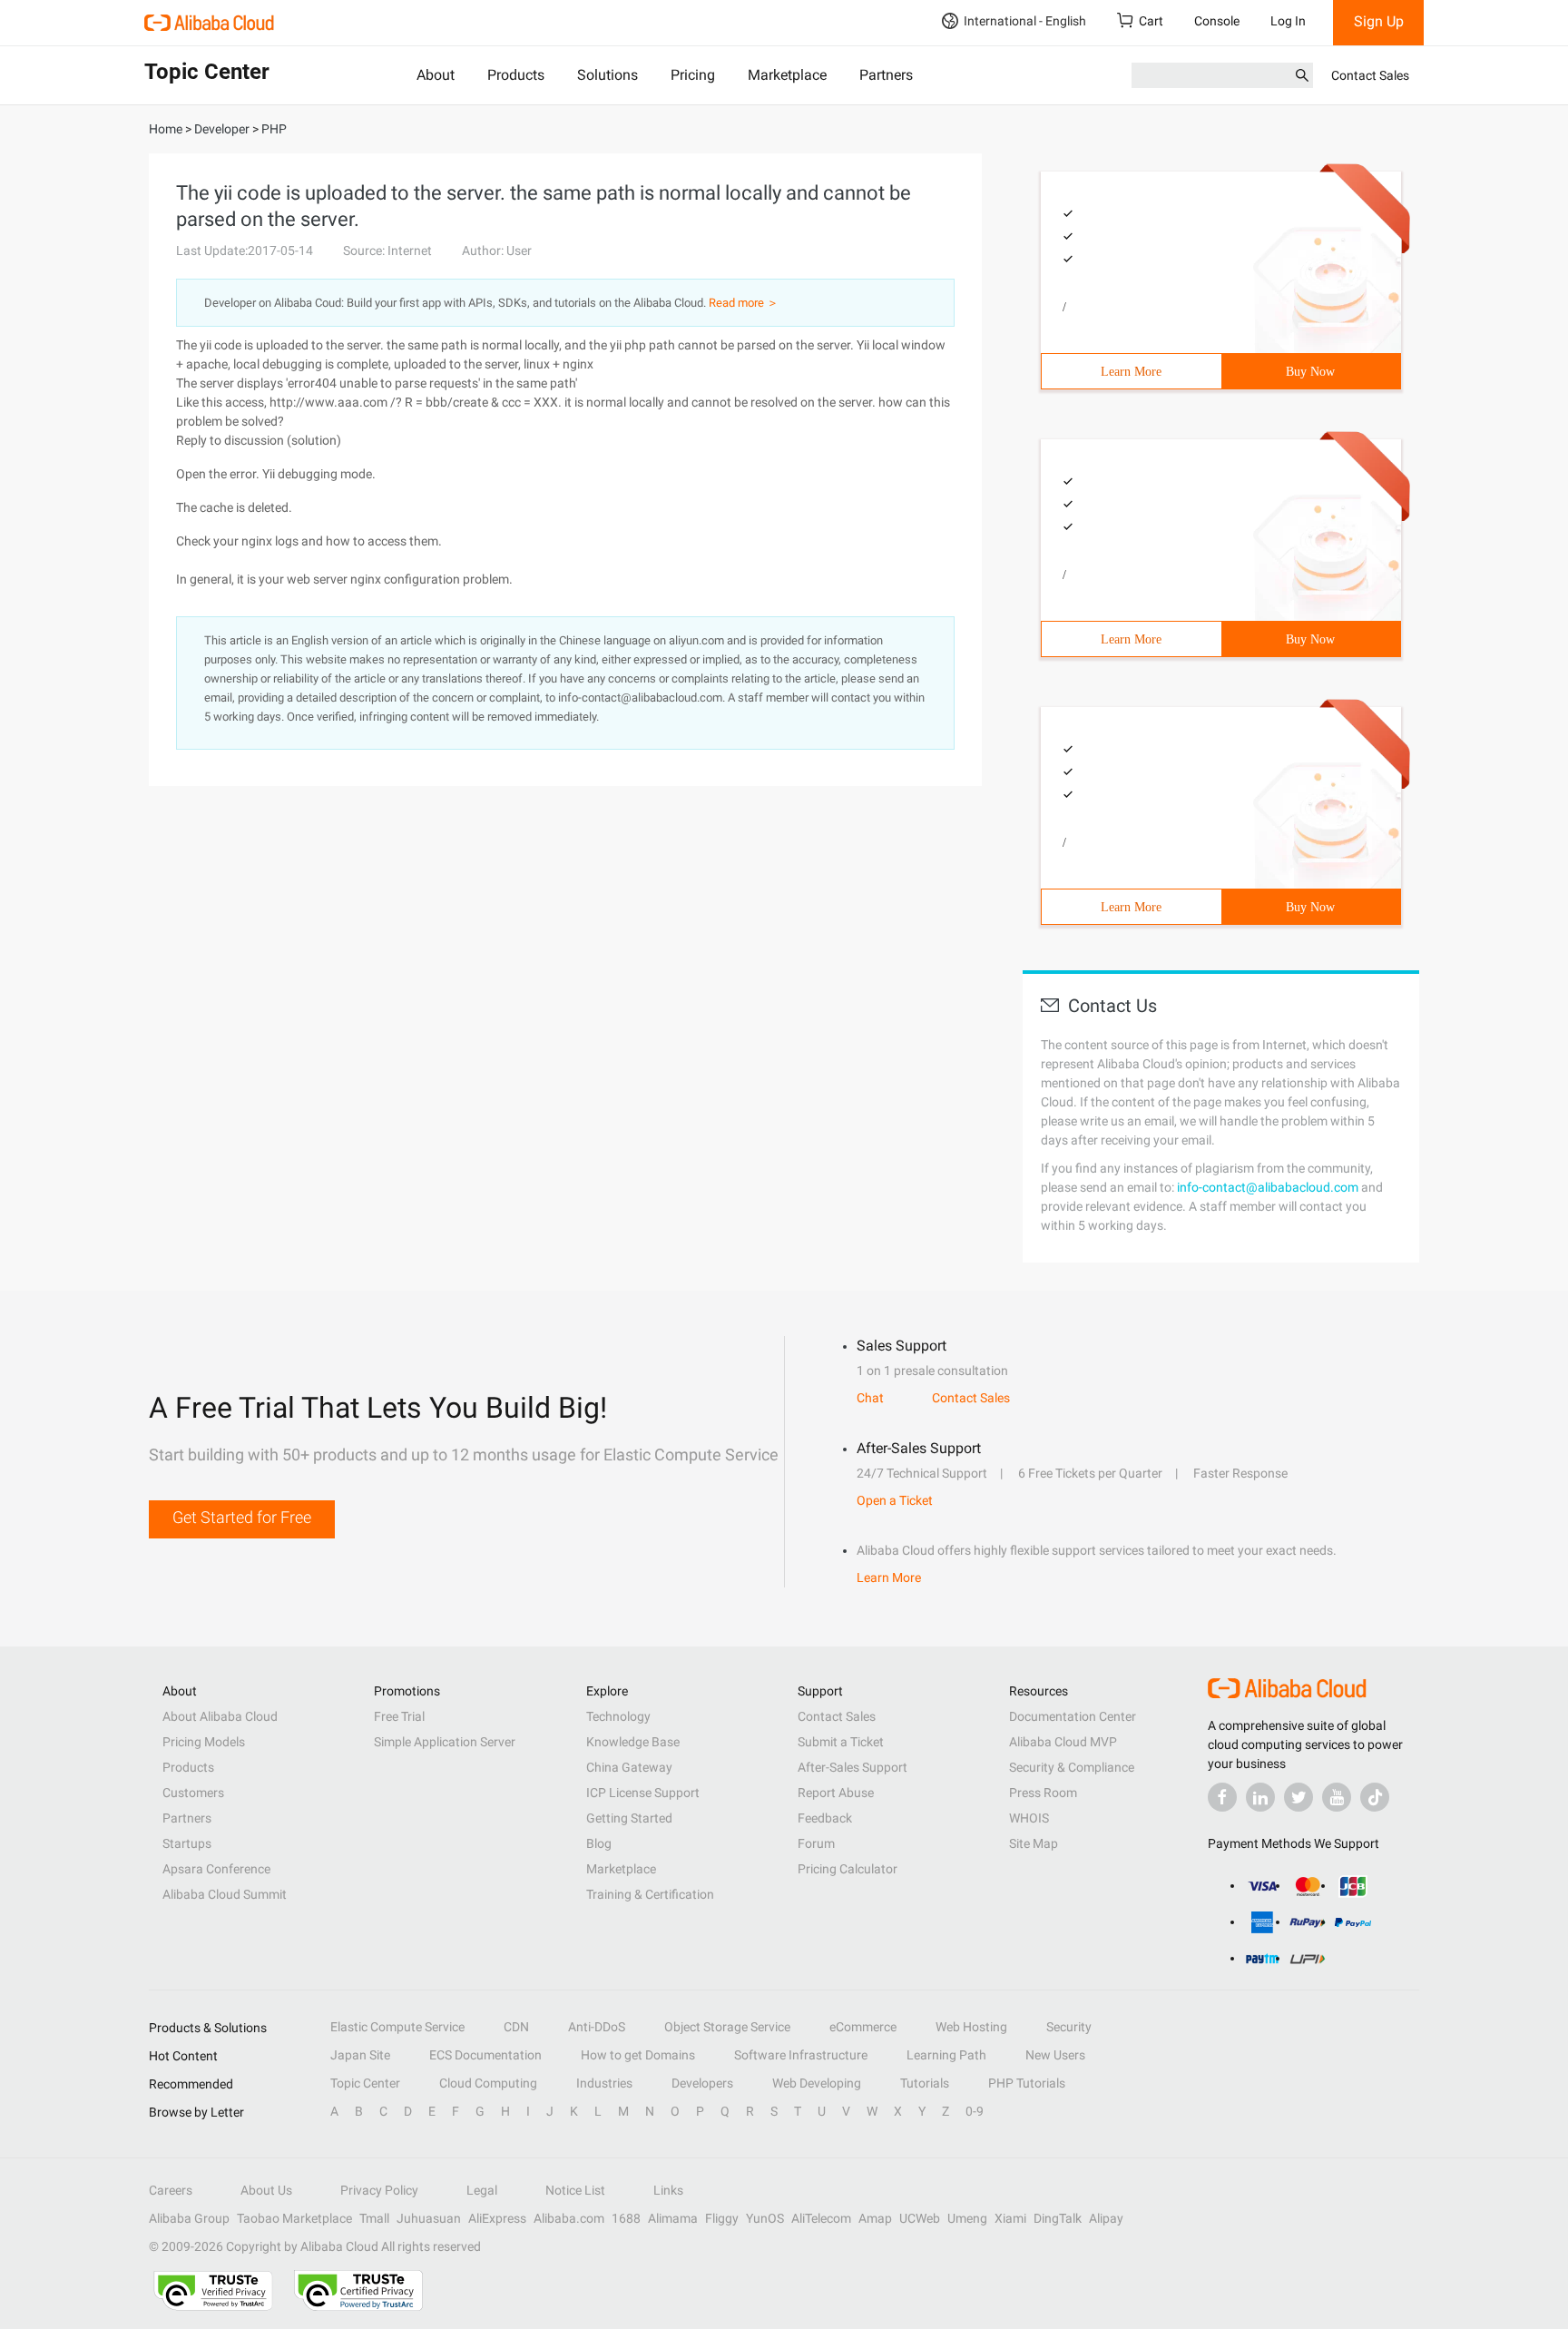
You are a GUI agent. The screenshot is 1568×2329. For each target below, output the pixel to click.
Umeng (967, 2218)
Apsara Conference (216, 1869)
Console (1217, 21)
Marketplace (787, 75)
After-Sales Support (853, 1767)
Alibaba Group (189, 2218)
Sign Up (1379, 21)
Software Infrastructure (801, 2055)
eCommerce (863, 2027)
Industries (604, 2083)
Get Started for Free (242, 1517)
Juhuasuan (429, 2218)
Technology (618, 1716)
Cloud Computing (488, 2083)
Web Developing (817, 2083)
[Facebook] (1222, 1797)
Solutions (608, 75)
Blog (599, 1843)
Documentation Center (1073, 1716)
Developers (702, 2083)
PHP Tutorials (1027, 2083)
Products (516, 75)
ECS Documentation (485, 2055)
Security (1069, 2027)
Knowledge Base (633, 1742)
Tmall (374, 2218)
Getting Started (629, 1818)
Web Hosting (971, 2027)
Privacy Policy (379, 2190)
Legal (482, 2190)
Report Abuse (836, 1793)
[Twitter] (1298, 1797)
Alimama (673, 2218)
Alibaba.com (569, 2218)
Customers (193, 1793)
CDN (516, 2027)
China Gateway (629, 1767)
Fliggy (722, 2218)
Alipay (1106, 2218)
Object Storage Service (727, 2027)
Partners (886, 75)
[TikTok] (1375, 1797)
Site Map (1034, 1843)
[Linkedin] (1260, 1797)
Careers (171, 2190)
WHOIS (1029, 1818)
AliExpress (497, 2218)
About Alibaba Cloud (220, 1716)
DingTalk (1058, 2218)
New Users (1055, 2055)
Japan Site (360, 2055)
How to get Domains (638, 2055)
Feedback (825, 1818)
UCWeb (920, 2218)
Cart (1151, 21)
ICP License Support (643, 1793)
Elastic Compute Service (397, 2027)
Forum (816, 1843)
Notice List (575, 2190)
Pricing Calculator (848, 1869)
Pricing (693, 75)
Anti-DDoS (597, 2027)
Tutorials (925, 2083)
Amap (875, 2218)
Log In (1288, 21)
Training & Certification (650, 1894)
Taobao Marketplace (294, 2218)
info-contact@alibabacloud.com (1268, 1187)
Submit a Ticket (841, 1742)
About (436, 75)
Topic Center (365, 2083)
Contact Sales (1370, 75)
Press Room (1043, 1793)
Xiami (1010, 2218)
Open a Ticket (895, 1500)
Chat (870, 1398)
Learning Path (946, 2055)
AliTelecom (821, 2218)
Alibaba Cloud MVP (1063, 1742)
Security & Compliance (1072, 1767)
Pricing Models (204, 1742)
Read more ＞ (744, 303)
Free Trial (399, 1716)
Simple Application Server (445, 1742)
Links (668, 2190)
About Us (266, 2190)
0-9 (975, 2111)
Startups (187, 1843)
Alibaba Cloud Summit (225, 1894)
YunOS (765, 2218)
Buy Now (1310, 372)
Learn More (1131, 372)
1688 (626, 2218)
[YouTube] (1337, 1797)
